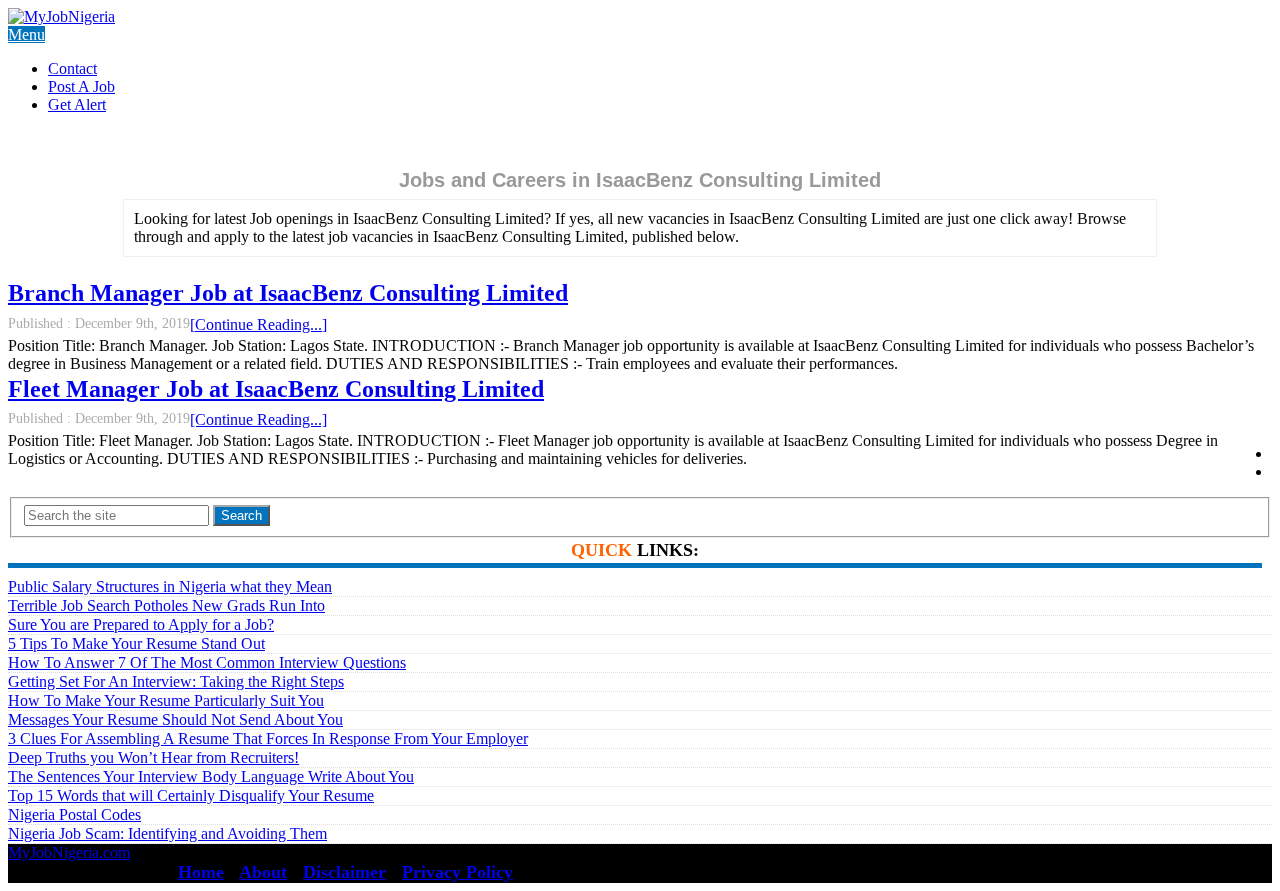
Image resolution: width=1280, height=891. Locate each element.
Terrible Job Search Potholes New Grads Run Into (166, 605)
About (263, 872)
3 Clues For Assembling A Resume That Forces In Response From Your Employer (268, 738)
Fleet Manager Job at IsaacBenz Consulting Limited (276, 389)
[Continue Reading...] (258, 324)
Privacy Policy (457, 872)
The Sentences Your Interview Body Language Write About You (211, 776)
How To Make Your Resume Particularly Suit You (166, 700)
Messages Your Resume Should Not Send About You (175, 719)
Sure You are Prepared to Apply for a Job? (141, 624)
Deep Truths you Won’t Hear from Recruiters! (153, 757)
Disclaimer (344, 872)
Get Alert (77, 104)
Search (241, 515)
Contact (72, 68)
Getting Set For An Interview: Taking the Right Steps (176, 681)
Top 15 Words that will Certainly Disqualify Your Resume (191, 795)
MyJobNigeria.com (69, 852)
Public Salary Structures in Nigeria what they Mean (170, 586)
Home (201, 872)
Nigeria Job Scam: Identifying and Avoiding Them (167, 833)
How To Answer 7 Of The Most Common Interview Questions (207, 662)
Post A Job (81, 86)
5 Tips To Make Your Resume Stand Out (136, 643)
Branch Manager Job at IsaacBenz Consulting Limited (288, 293)
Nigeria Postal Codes (74, 814)
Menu (26, 34)
